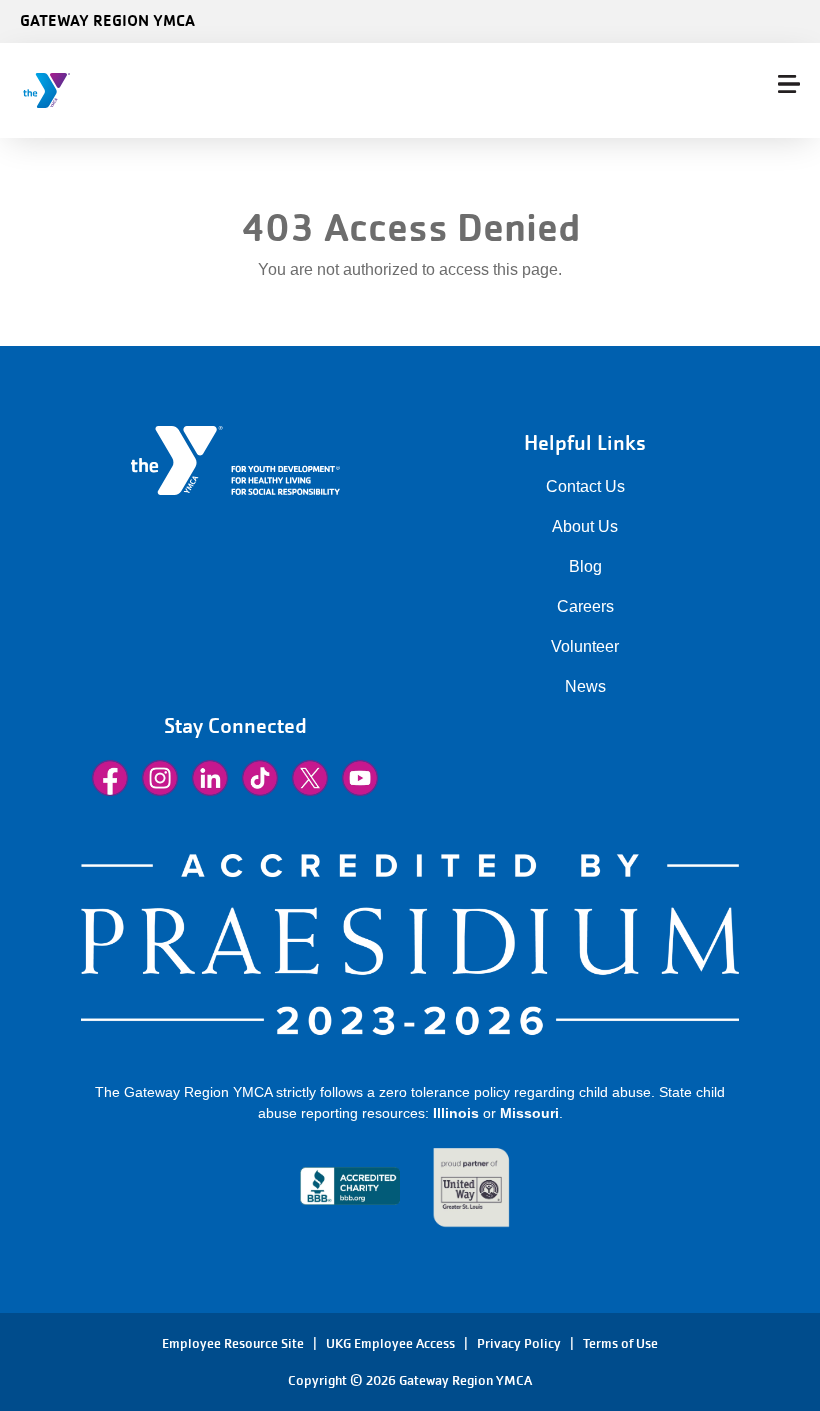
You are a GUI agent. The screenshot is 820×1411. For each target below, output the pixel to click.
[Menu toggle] (789, 84)
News (585, 686)
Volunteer (585, 646)
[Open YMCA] (135, 90)
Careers (585, 606)
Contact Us (585, 486)
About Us (585, 526)
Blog (585, 566)
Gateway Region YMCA (107, 20)
